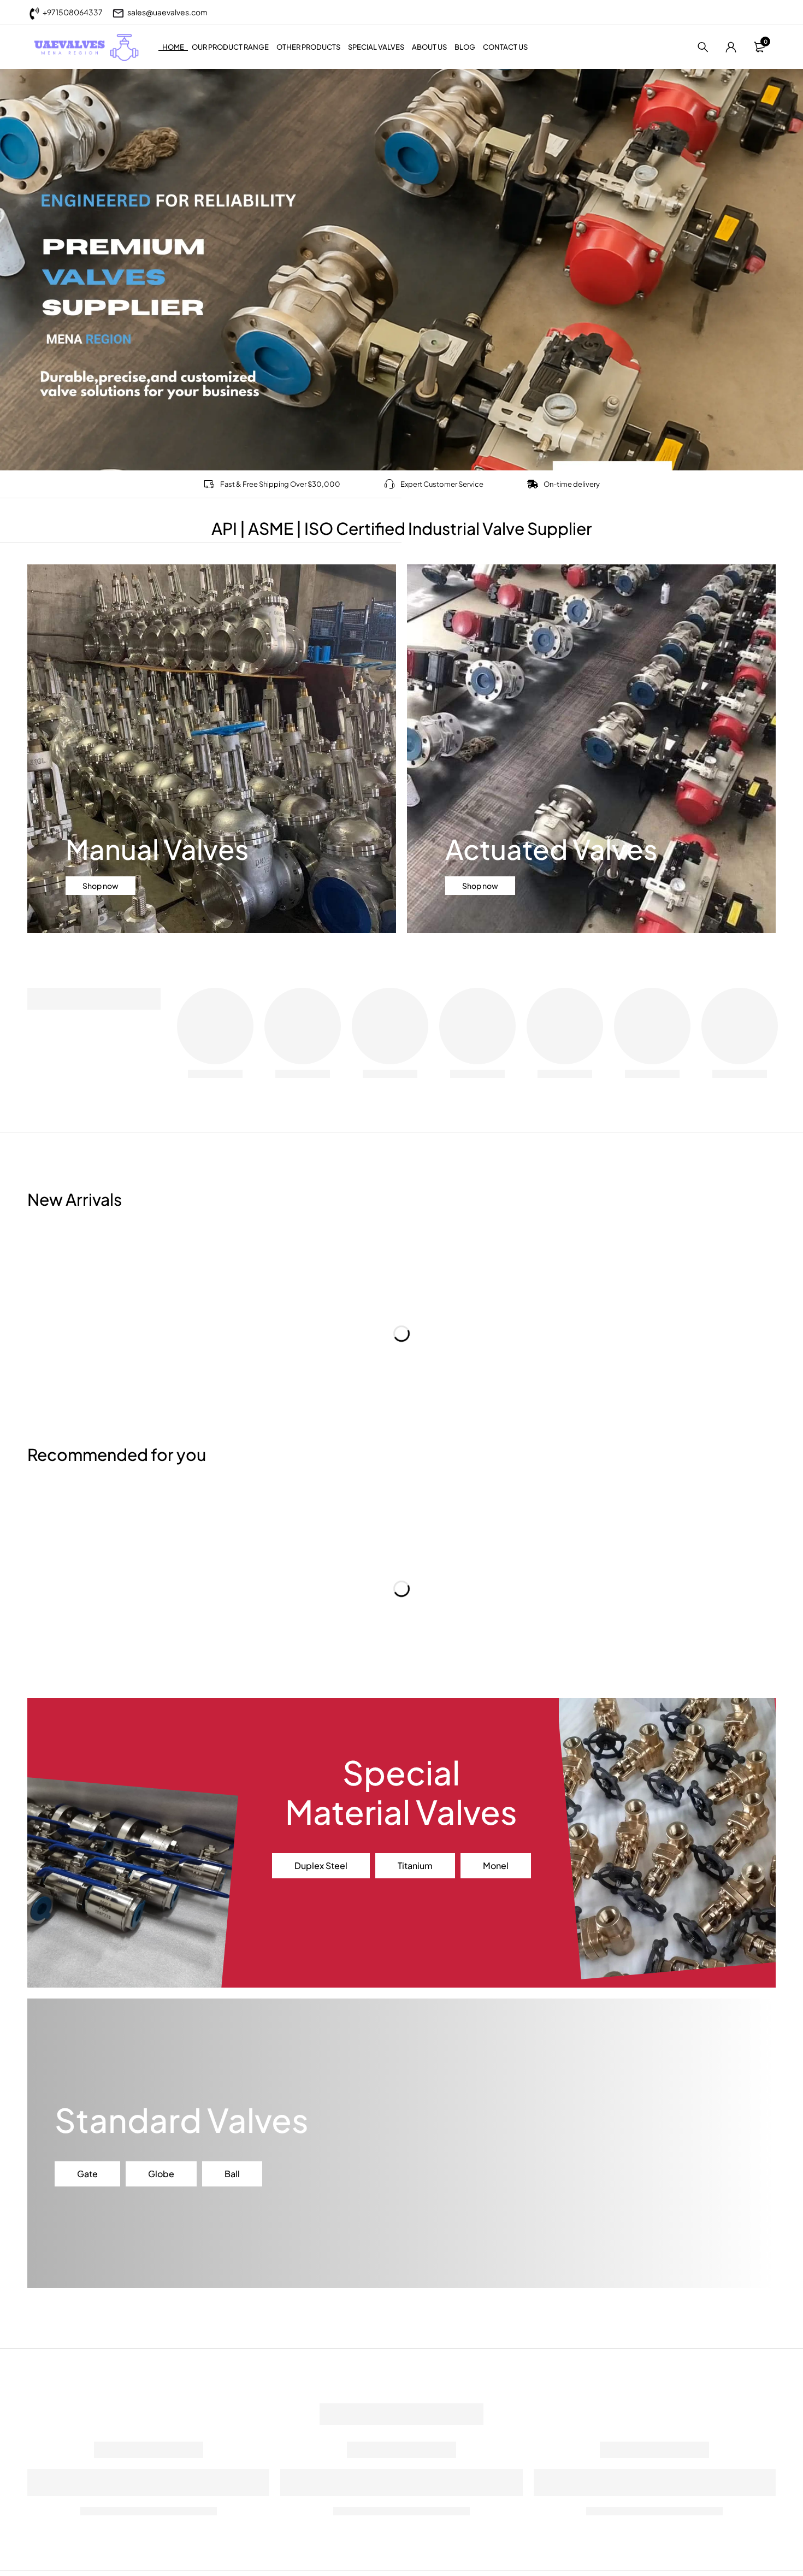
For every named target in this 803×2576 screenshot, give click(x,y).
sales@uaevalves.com (167, 12)
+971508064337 (73, 12)
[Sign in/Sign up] (731, 47)
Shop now (101, 886)
